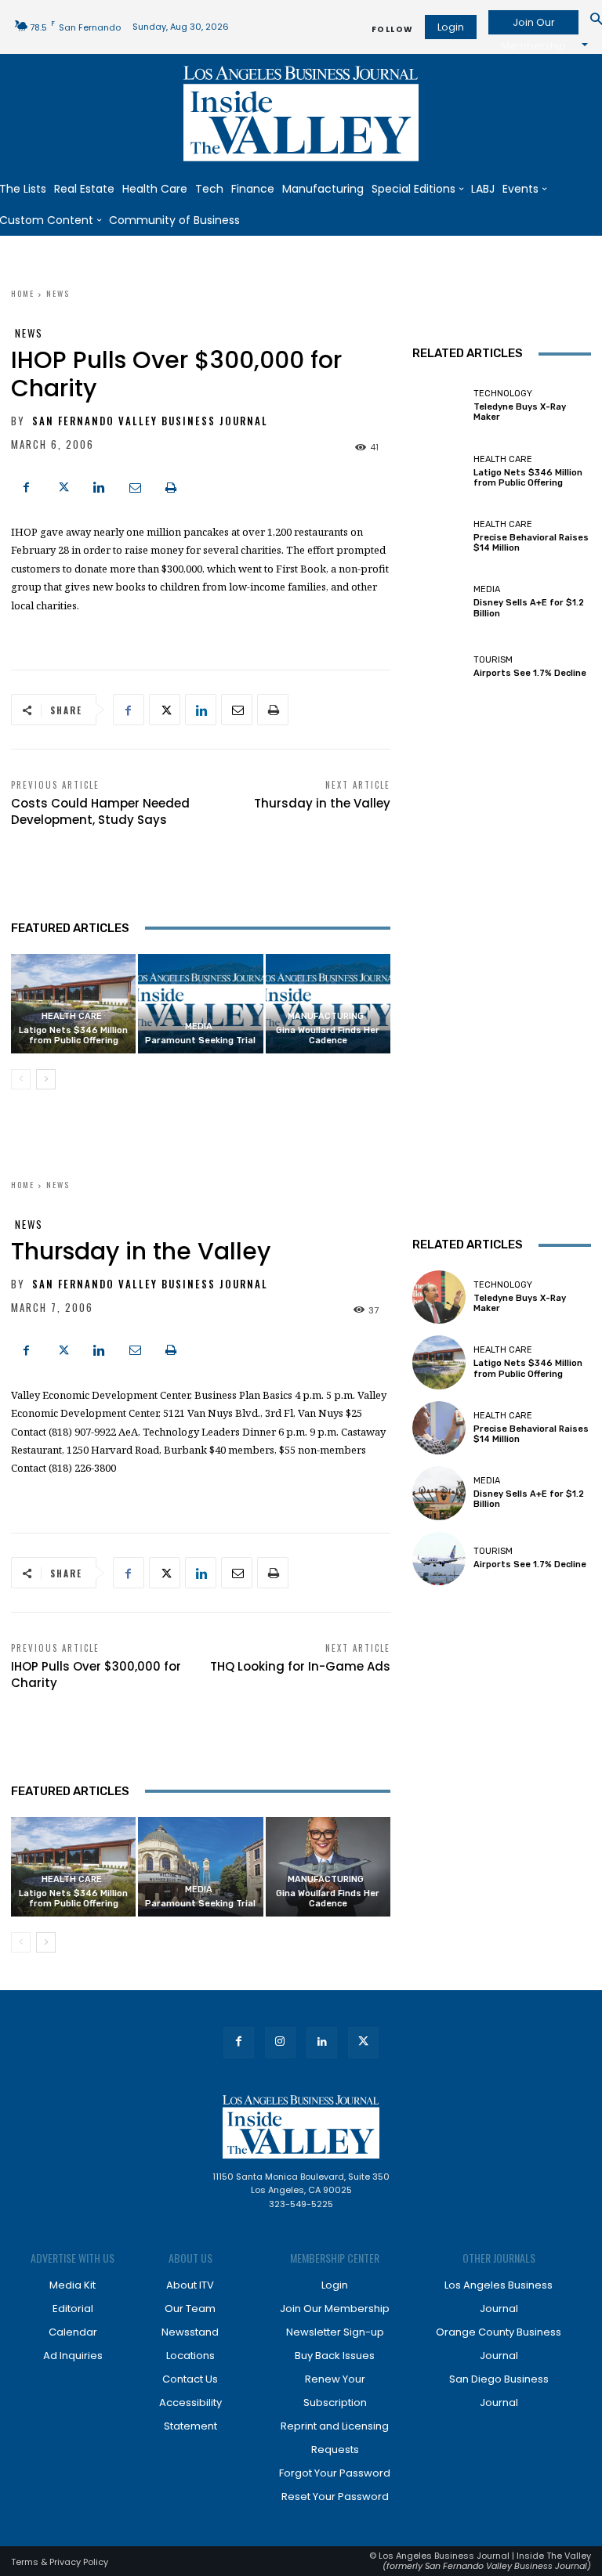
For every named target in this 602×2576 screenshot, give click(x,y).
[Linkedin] (99, 486)
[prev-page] (21, 1079)
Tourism (493, 660)
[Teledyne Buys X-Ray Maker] (439, 406)
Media (199, 1026)
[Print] (171, 486)
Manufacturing (326, 1016)
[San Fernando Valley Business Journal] (301, 114)
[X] (63, 486)
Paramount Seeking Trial (200, 1041)
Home (23, 293)
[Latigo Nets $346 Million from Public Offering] (439, 471)
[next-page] (46, 1079)
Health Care (72, 1016)
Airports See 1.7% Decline (530, 673)
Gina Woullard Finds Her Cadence (328, 1035)
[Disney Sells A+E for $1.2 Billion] (439, 602)
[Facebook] (27, 486)
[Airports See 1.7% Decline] (439, 667)
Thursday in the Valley (322, 803)
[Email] (135, 486)
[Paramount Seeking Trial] (200, 1004)
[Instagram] (280, 2042)
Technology (503, 394)
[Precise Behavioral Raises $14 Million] (439, 537)
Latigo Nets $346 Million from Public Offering (73, 1035)
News (58, 293)
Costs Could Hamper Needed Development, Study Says (100, 811)
